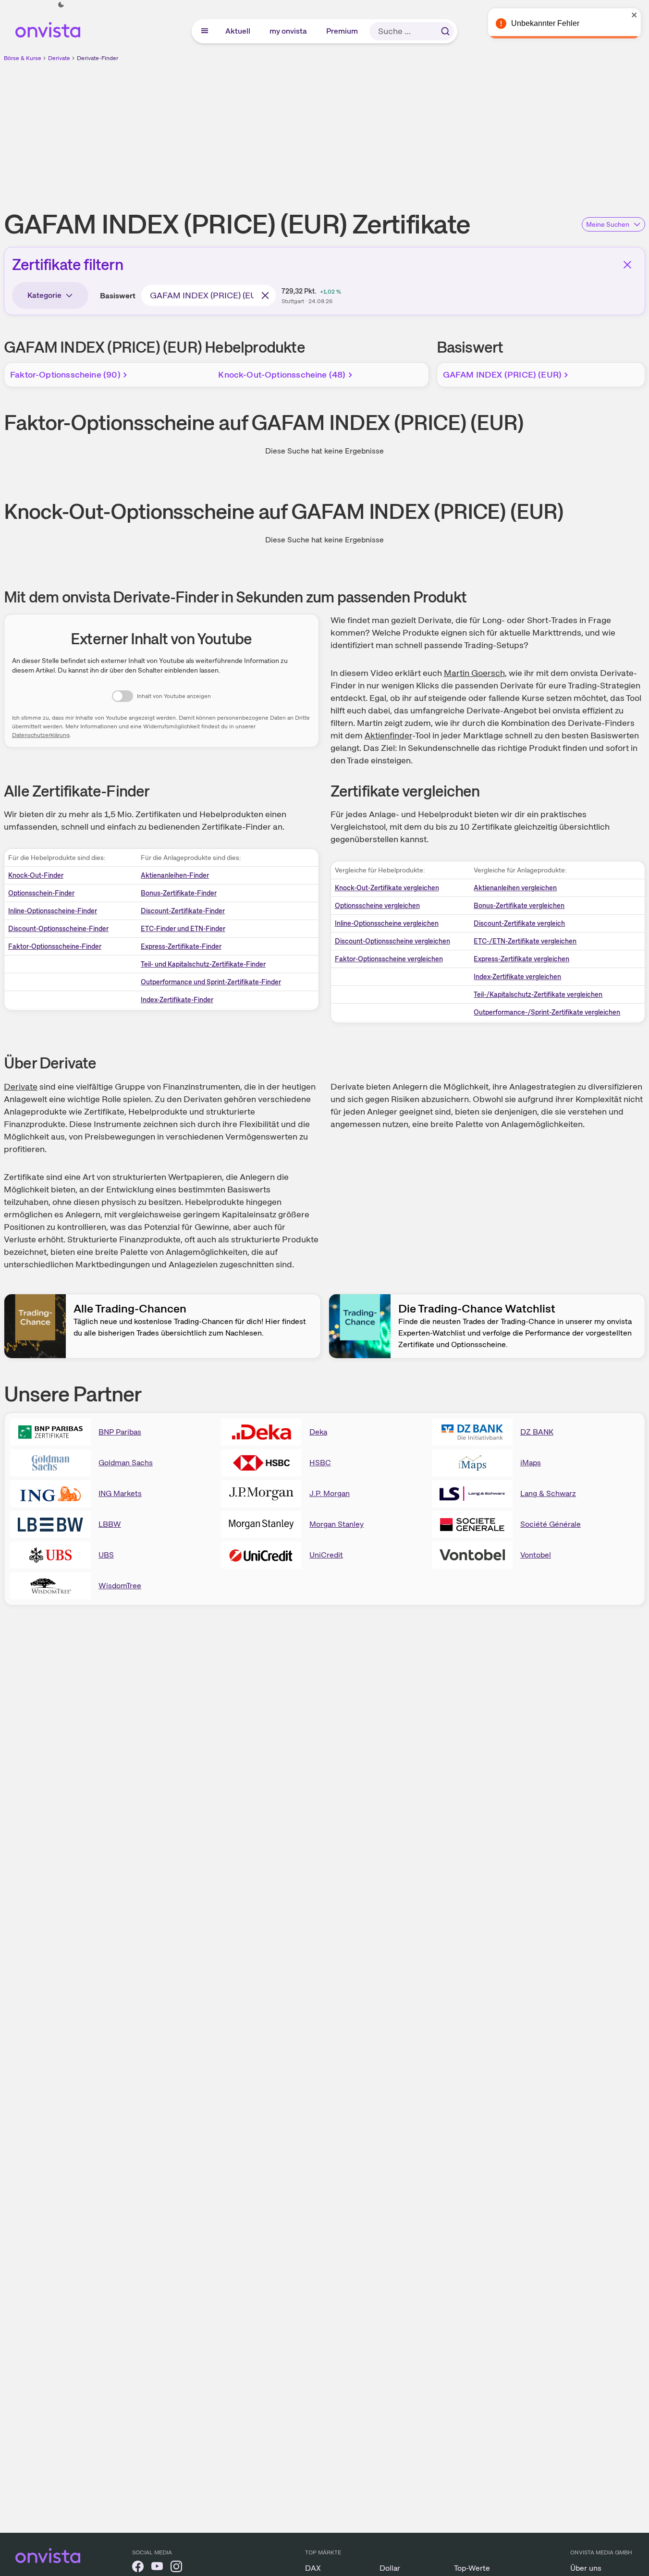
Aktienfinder (388, 735)
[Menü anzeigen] (205, 31)
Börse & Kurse (23, 58)
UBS (106, 1555)
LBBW (110, 1524)
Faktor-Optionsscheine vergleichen (389, 959)
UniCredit (326, 1555)
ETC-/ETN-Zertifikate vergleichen (525, 941)
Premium (343, 31)
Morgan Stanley (337, 1524)
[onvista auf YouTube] (157, 2568)
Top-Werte (472, 2568)
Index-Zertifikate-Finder (177, 1000)
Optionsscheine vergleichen (377, 906)
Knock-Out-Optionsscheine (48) (282, 374)
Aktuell (238, 31)
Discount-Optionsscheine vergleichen (392, 941)
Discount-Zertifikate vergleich (519, 923)
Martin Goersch (474, 673)
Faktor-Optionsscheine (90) (65, 374)
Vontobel (536, 1555)
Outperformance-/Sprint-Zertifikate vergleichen (547, 1012)
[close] (635, 15)
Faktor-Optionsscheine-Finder (55, 946)
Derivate (59, 58)
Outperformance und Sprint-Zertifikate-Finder (211, 982)
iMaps (531, 1463)
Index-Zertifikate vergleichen (517, 977)
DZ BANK (537, 1432)
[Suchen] (445, 31)
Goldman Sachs (126, 1463)
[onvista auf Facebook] (138, 2568)
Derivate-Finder (98, 58)
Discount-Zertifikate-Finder (183, 911)
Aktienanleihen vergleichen (515, 888)
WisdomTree (120, 1586)
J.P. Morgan (330, 1493)
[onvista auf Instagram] (176, 2568)
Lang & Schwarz (548, 1493)
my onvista (289, 31)
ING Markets (120, 1493)
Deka (318, 1432)
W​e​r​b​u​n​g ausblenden (408, 130)
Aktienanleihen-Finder (175, 875)
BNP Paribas (120, 1432)
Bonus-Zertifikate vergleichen (519, 906)
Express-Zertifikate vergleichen (521, 959)
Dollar (390, 2568)
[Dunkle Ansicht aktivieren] (61, 5)
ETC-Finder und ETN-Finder (183, 929)
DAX (313, 2568)
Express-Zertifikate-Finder (181, 946)
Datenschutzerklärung (41, 735)
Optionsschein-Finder (41, 893)
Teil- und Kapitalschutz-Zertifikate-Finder (203, 964)
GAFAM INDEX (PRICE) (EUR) (502, 374)
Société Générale (551, 1524)
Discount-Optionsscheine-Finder (58, 929)
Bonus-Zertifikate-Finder (179, 893)
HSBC (320, 1463)
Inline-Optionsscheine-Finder (53, 911)
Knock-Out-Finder (36, 875)
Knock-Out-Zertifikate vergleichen (387, 888)
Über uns (586, 2568)
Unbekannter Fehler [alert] (545, 23)
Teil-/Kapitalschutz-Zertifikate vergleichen (538, 994)
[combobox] (208, 295)
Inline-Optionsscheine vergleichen (387, 923)
